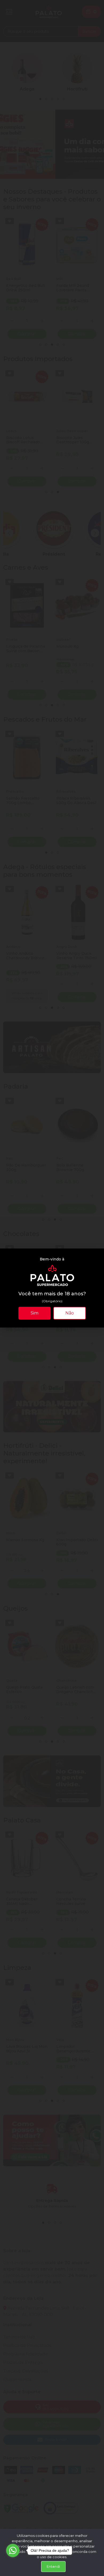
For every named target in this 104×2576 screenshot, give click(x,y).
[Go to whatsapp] (13, 2550)
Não (70, 1313)
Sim (35, 1313)
